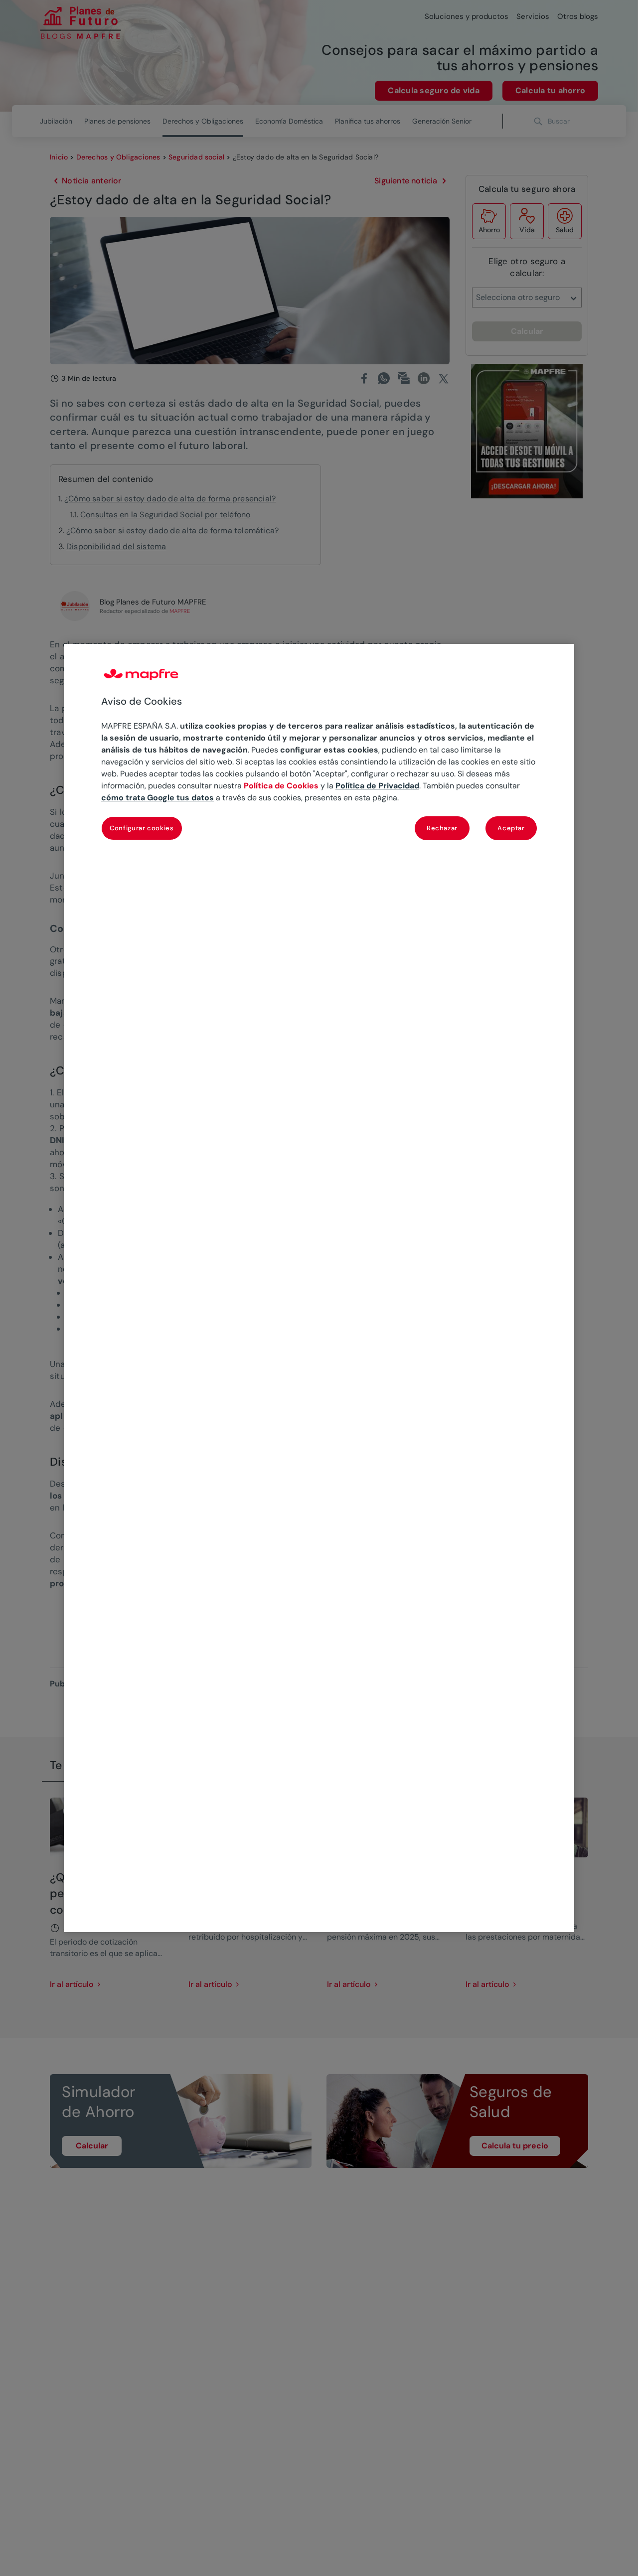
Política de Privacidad (377, 786)
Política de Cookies (281, 786)
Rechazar (442, 829)
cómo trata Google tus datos (158, 798)
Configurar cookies (142, 829)
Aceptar (511, 829)
